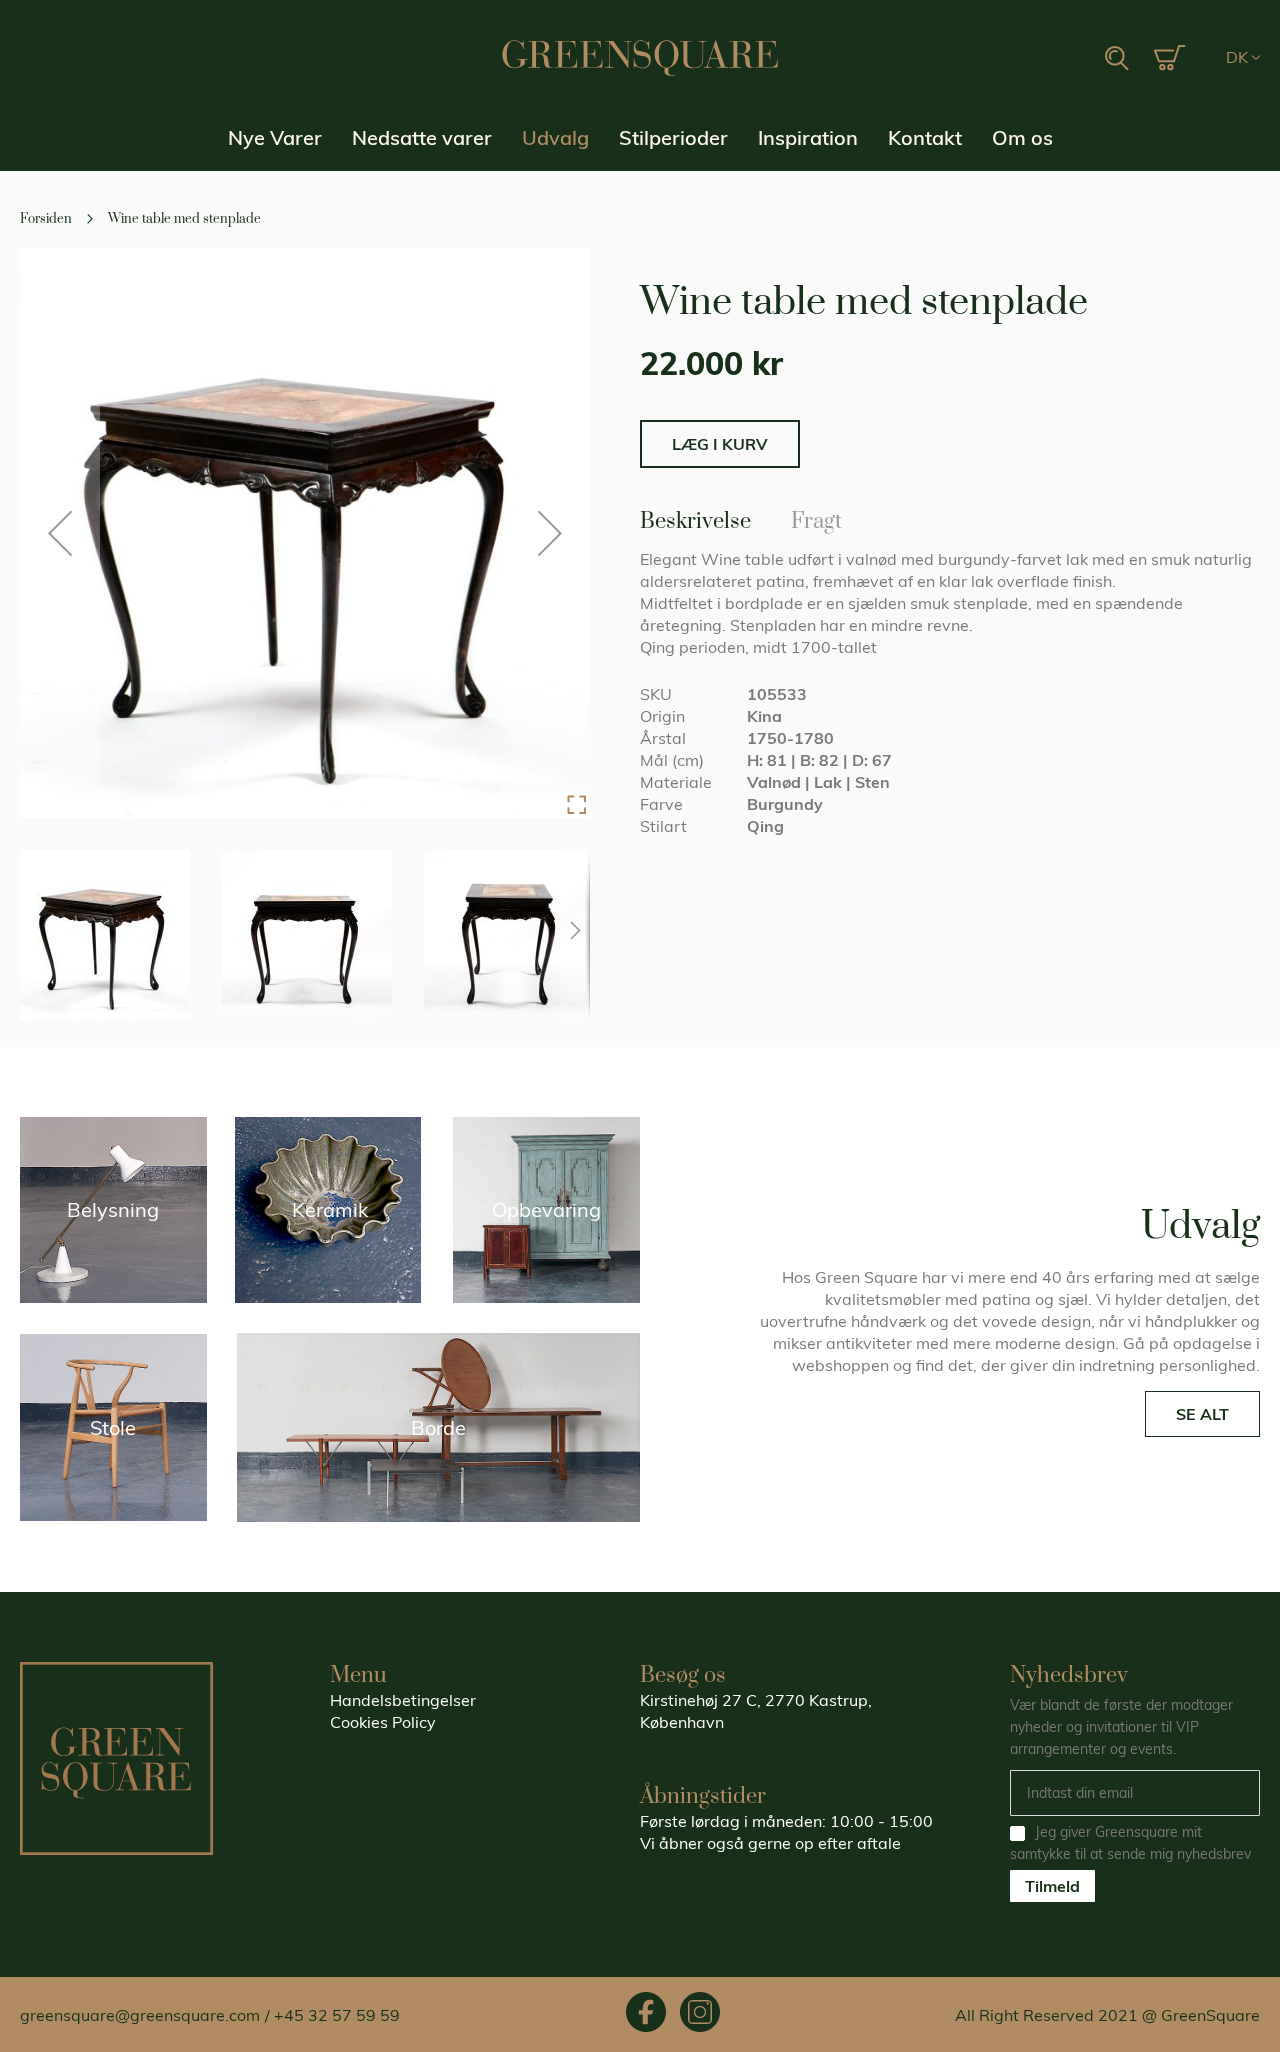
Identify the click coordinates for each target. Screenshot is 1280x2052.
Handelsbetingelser (403, 1700)
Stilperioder (673, 137)
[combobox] (1054, 59)
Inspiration (808, 137)
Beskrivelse (695, 518)
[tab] (695, 520)
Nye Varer (275, 137)
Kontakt (925, 137)
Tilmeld (1052, 1886)
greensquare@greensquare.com (140, 2015)
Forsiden (46, 219)
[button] (1243, 58)
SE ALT (1202, 1414)
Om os (1022, 137)
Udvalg (555, 137)
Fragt (816, 518)
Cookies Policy (383, 1722)
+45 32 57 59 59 (337, 2015)
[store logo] (640, 58)
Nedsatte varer (422, 137)
